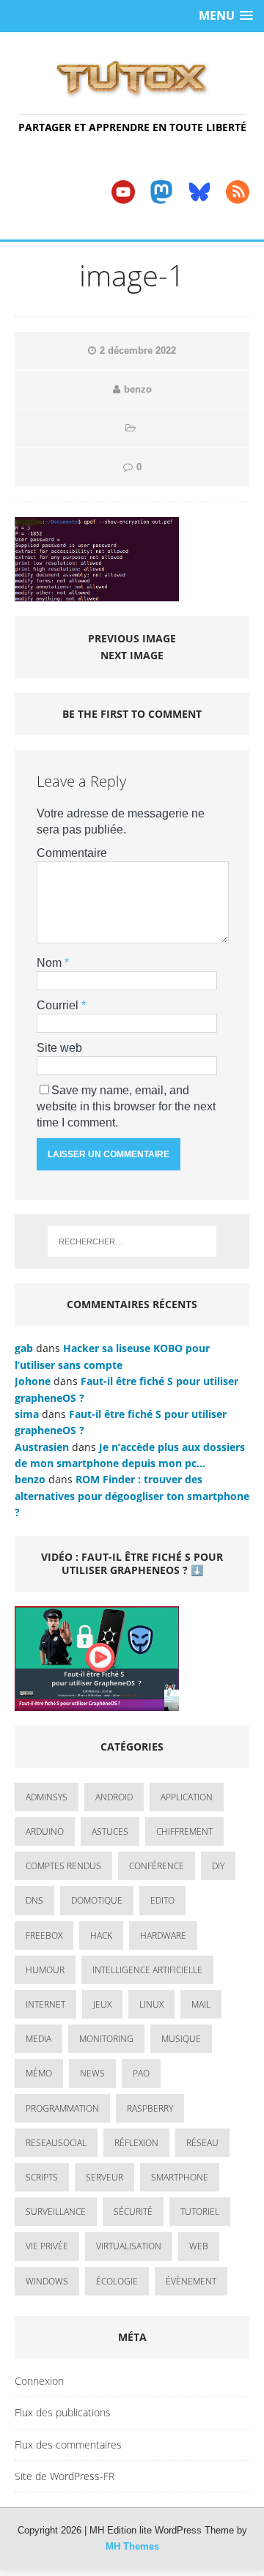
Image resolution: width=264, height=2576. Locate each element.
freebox (44, 1935)
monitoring (106, 2039)
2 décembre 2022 (138, 350)
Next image (132, 655)
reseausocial (56, 2143)
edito (162, 1900)
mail (201, 2004)
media (38, 2039)
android (114, 1797)
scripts (42, 2177)
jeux (102, 2004)
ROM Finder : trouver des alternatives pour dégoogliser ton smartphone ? (132, 1496)
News (92, 2073)
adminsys (47, 1797)
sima (27, 1414)
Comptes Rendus (63, 1866)
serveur (104, 2177)
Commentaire (72, 853)
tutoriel (200, 2212)
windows (47, 2281)
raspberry (150, 2108)
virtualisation (129, 2246)
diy (218, 1866)
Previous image (132, 638)
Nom (51, 963)
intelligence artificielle (147, 1970)
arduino (45, 1831)
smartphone (180, 2177)
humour (45, 1970)
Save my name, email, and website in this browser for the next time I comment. (126, 1106)
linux (151, 2004)
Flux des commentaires (68, 2445)
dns (34, 1900)
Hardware (163, 1935)
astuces (110, 1831)
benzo (138, 389)
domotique (97, 1900)
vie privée (47, 2246)
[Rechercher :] (132, 1241)
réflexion (136, 2143)
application (187, 1797)
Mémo (39, 2073)
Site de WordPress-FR (65, 2476)
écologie (117, 2281)
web (199, 2246)
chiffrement (184, 1831)
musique (181, 2039)
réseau (202, 2143)
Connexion (39, 2381)
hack (101, 1935)
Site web (59, 1048)
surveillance (56, 2212)
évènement (191, 2281)
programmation (62, 2108)
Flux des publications (63, 2412)
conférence (157, 1866)
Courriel (59, 1005)
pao (141, 2073)
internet (45, 2004)
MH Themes (132, 2546)
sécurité (133, 2212)
